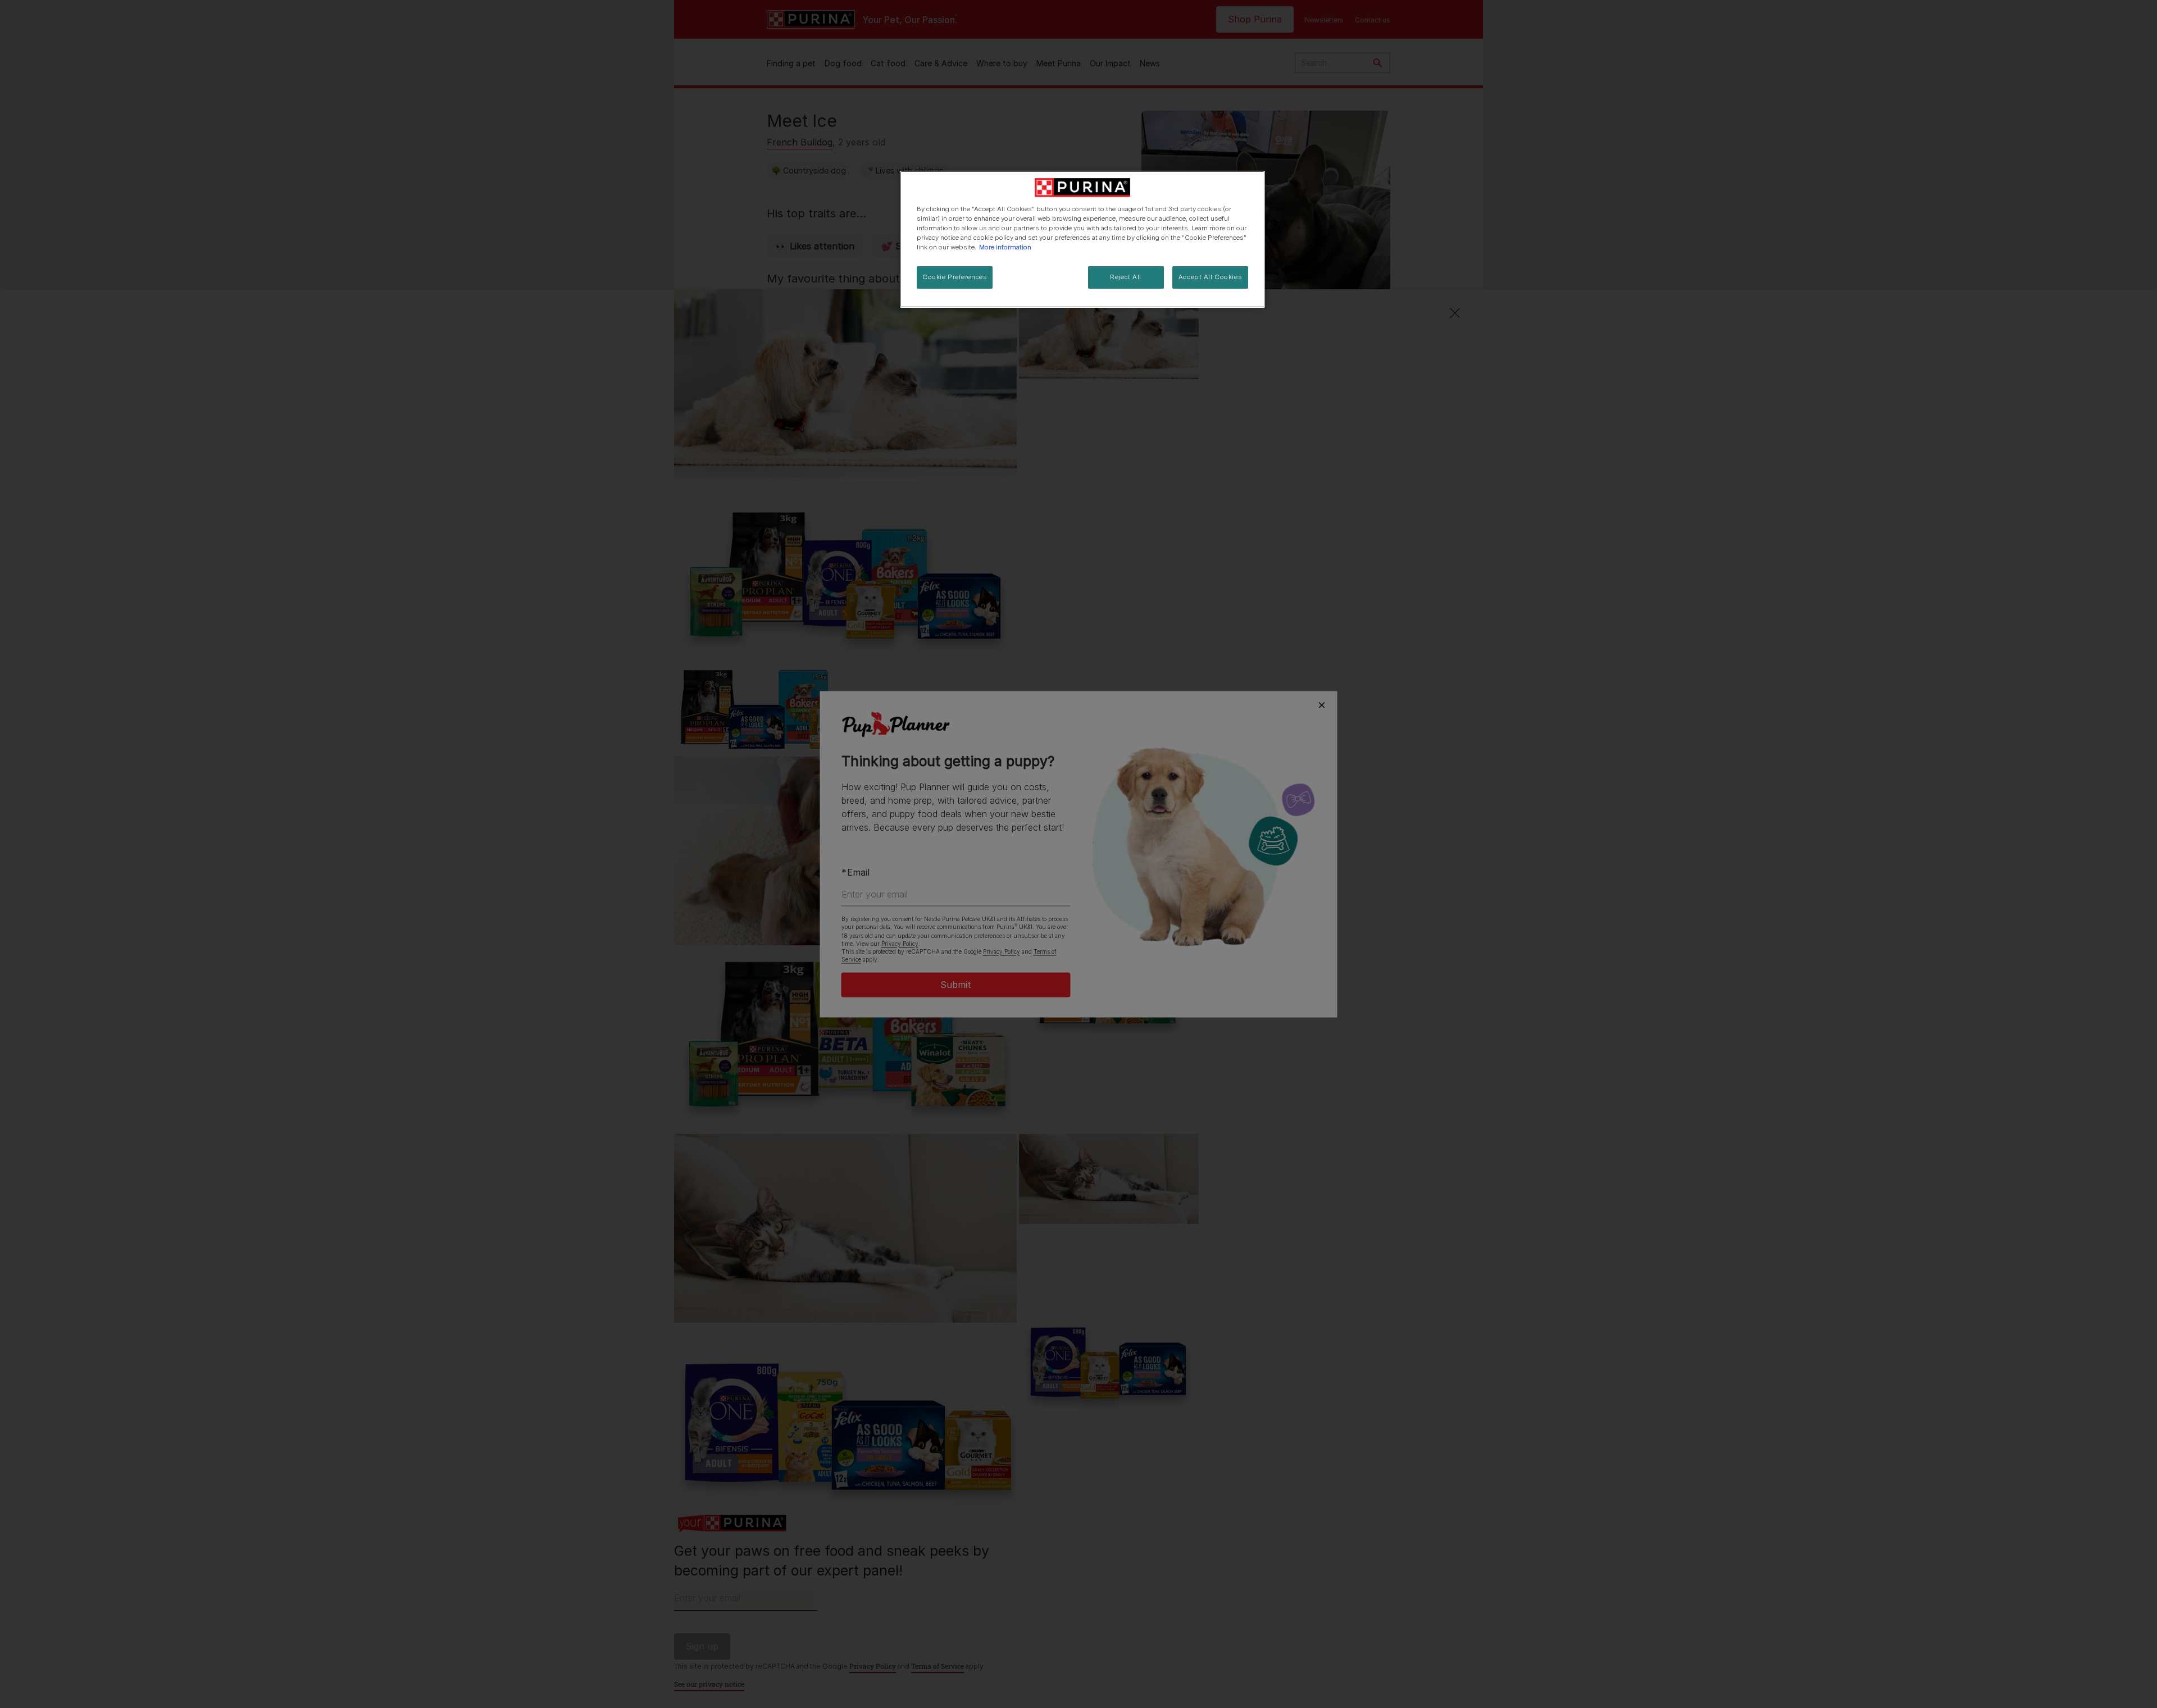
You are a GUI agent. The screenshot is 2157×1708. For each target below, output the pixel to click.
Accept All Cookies (1210, 277)
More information (1005, 247)
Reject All (1126, 277)
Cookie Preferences (955, 277)
